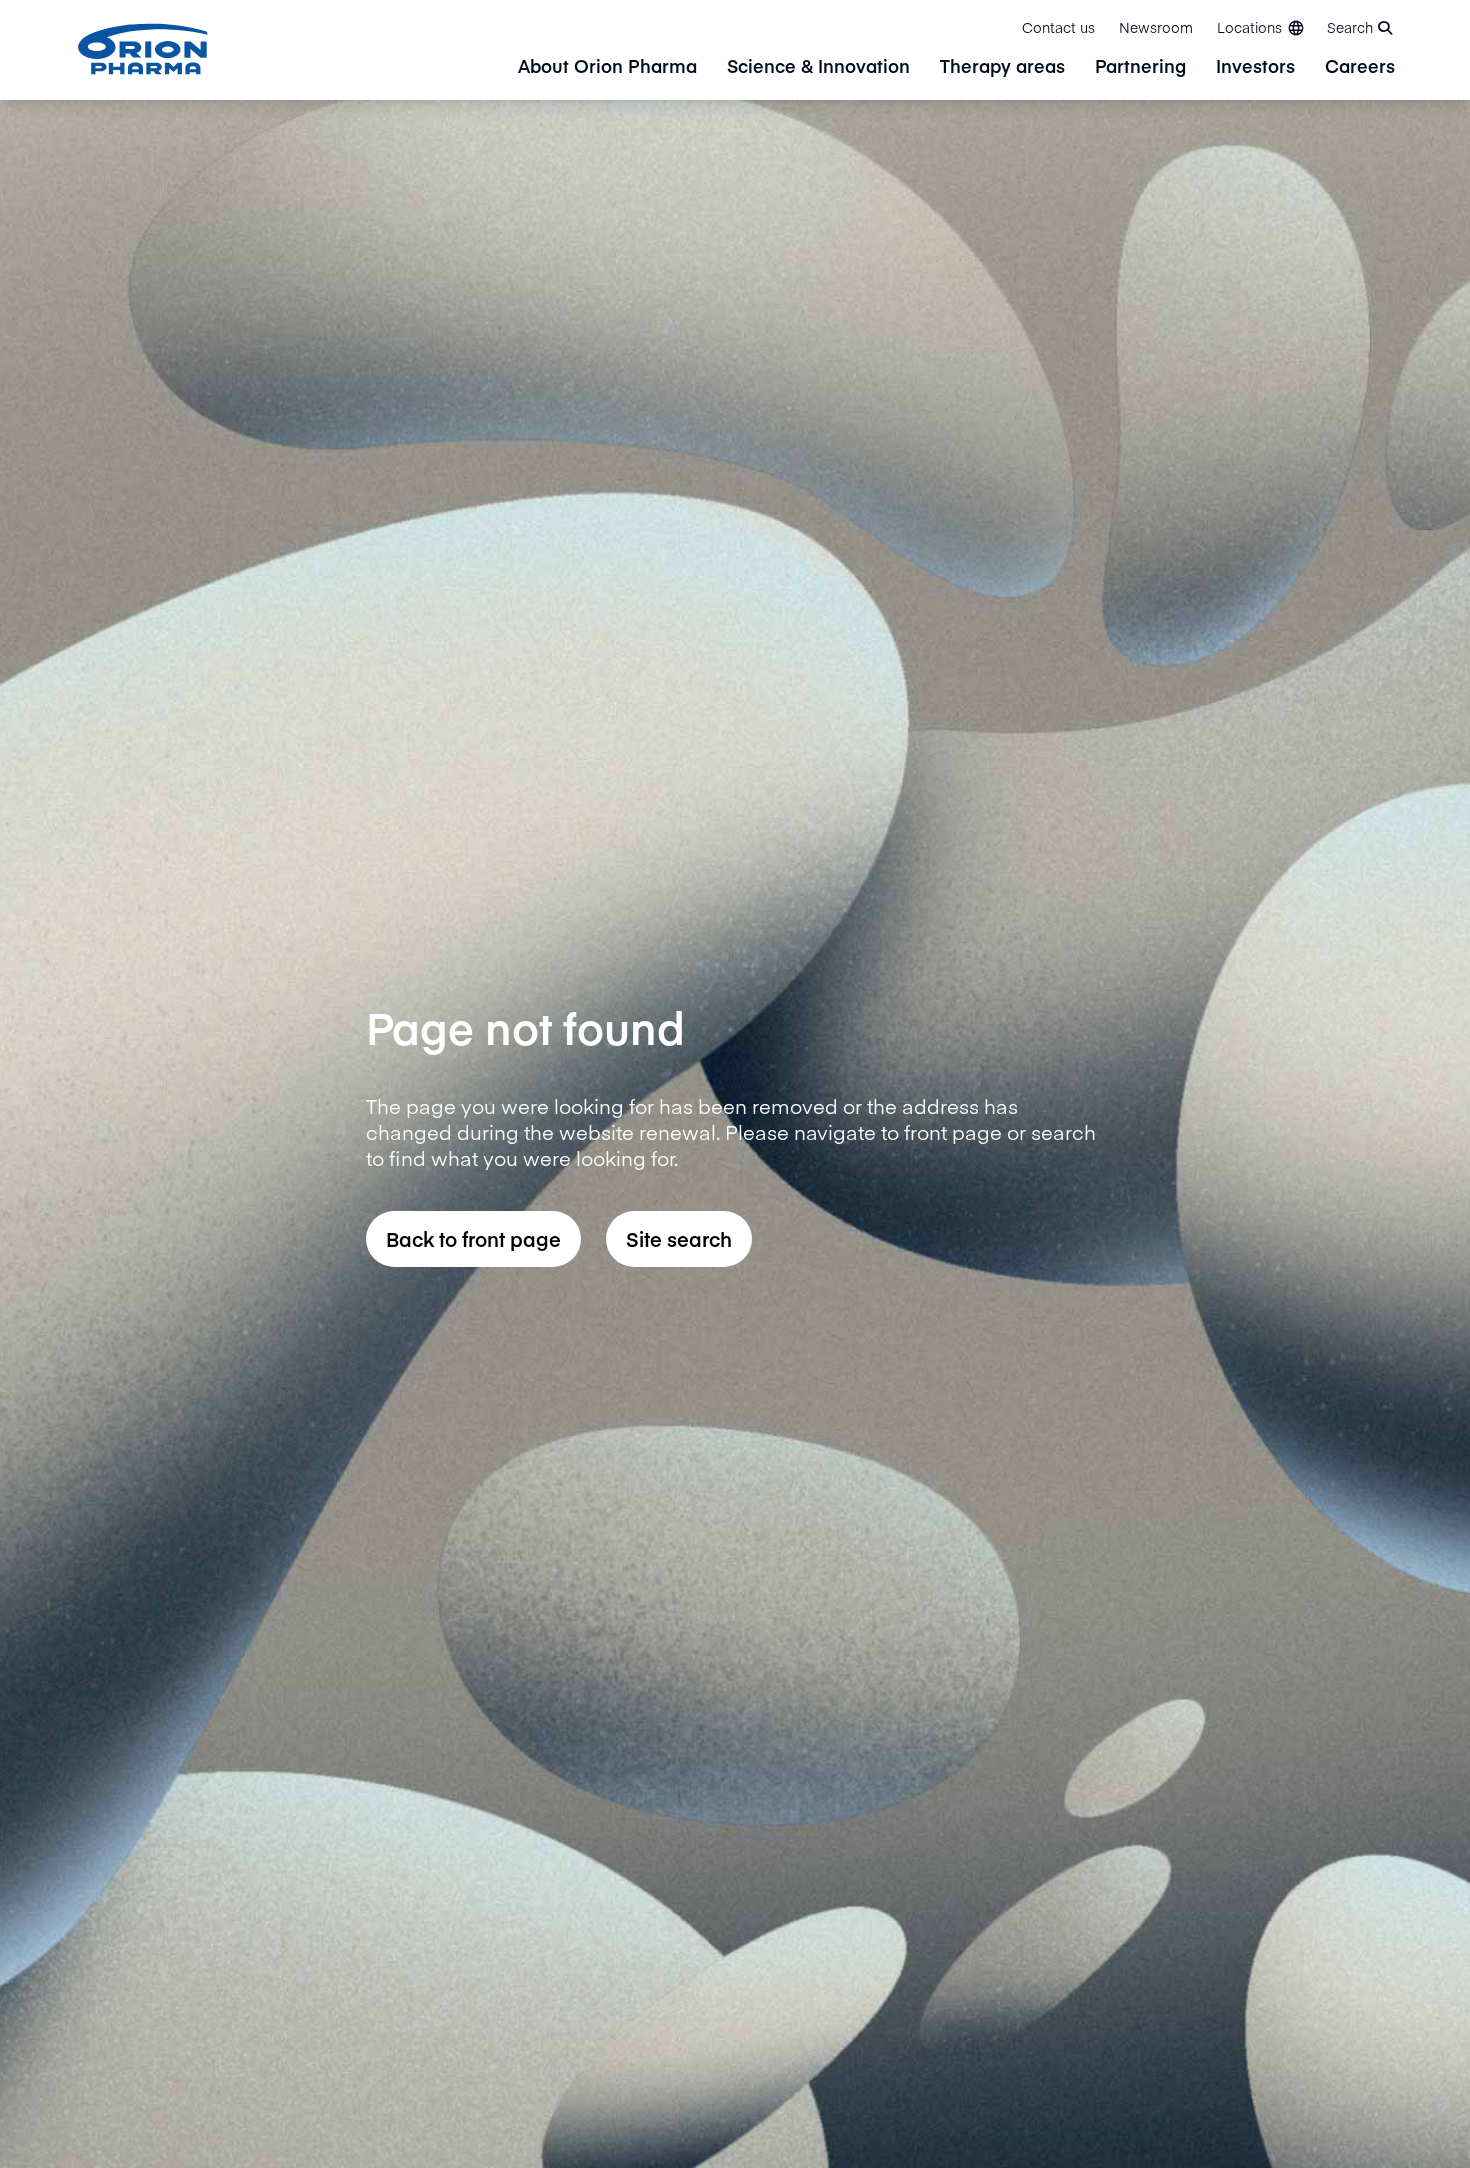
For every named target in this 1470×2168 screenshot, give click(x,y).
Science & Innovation (818, 67)
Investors (1255, 67)
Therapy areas (1002, 67)
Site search (679, 1238)
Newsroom (1156, 27)
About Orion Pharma (607, 67)
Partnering (1140, 67)
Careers (1360, 67)
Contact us (1058, 27)
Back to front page (473, 1238)
